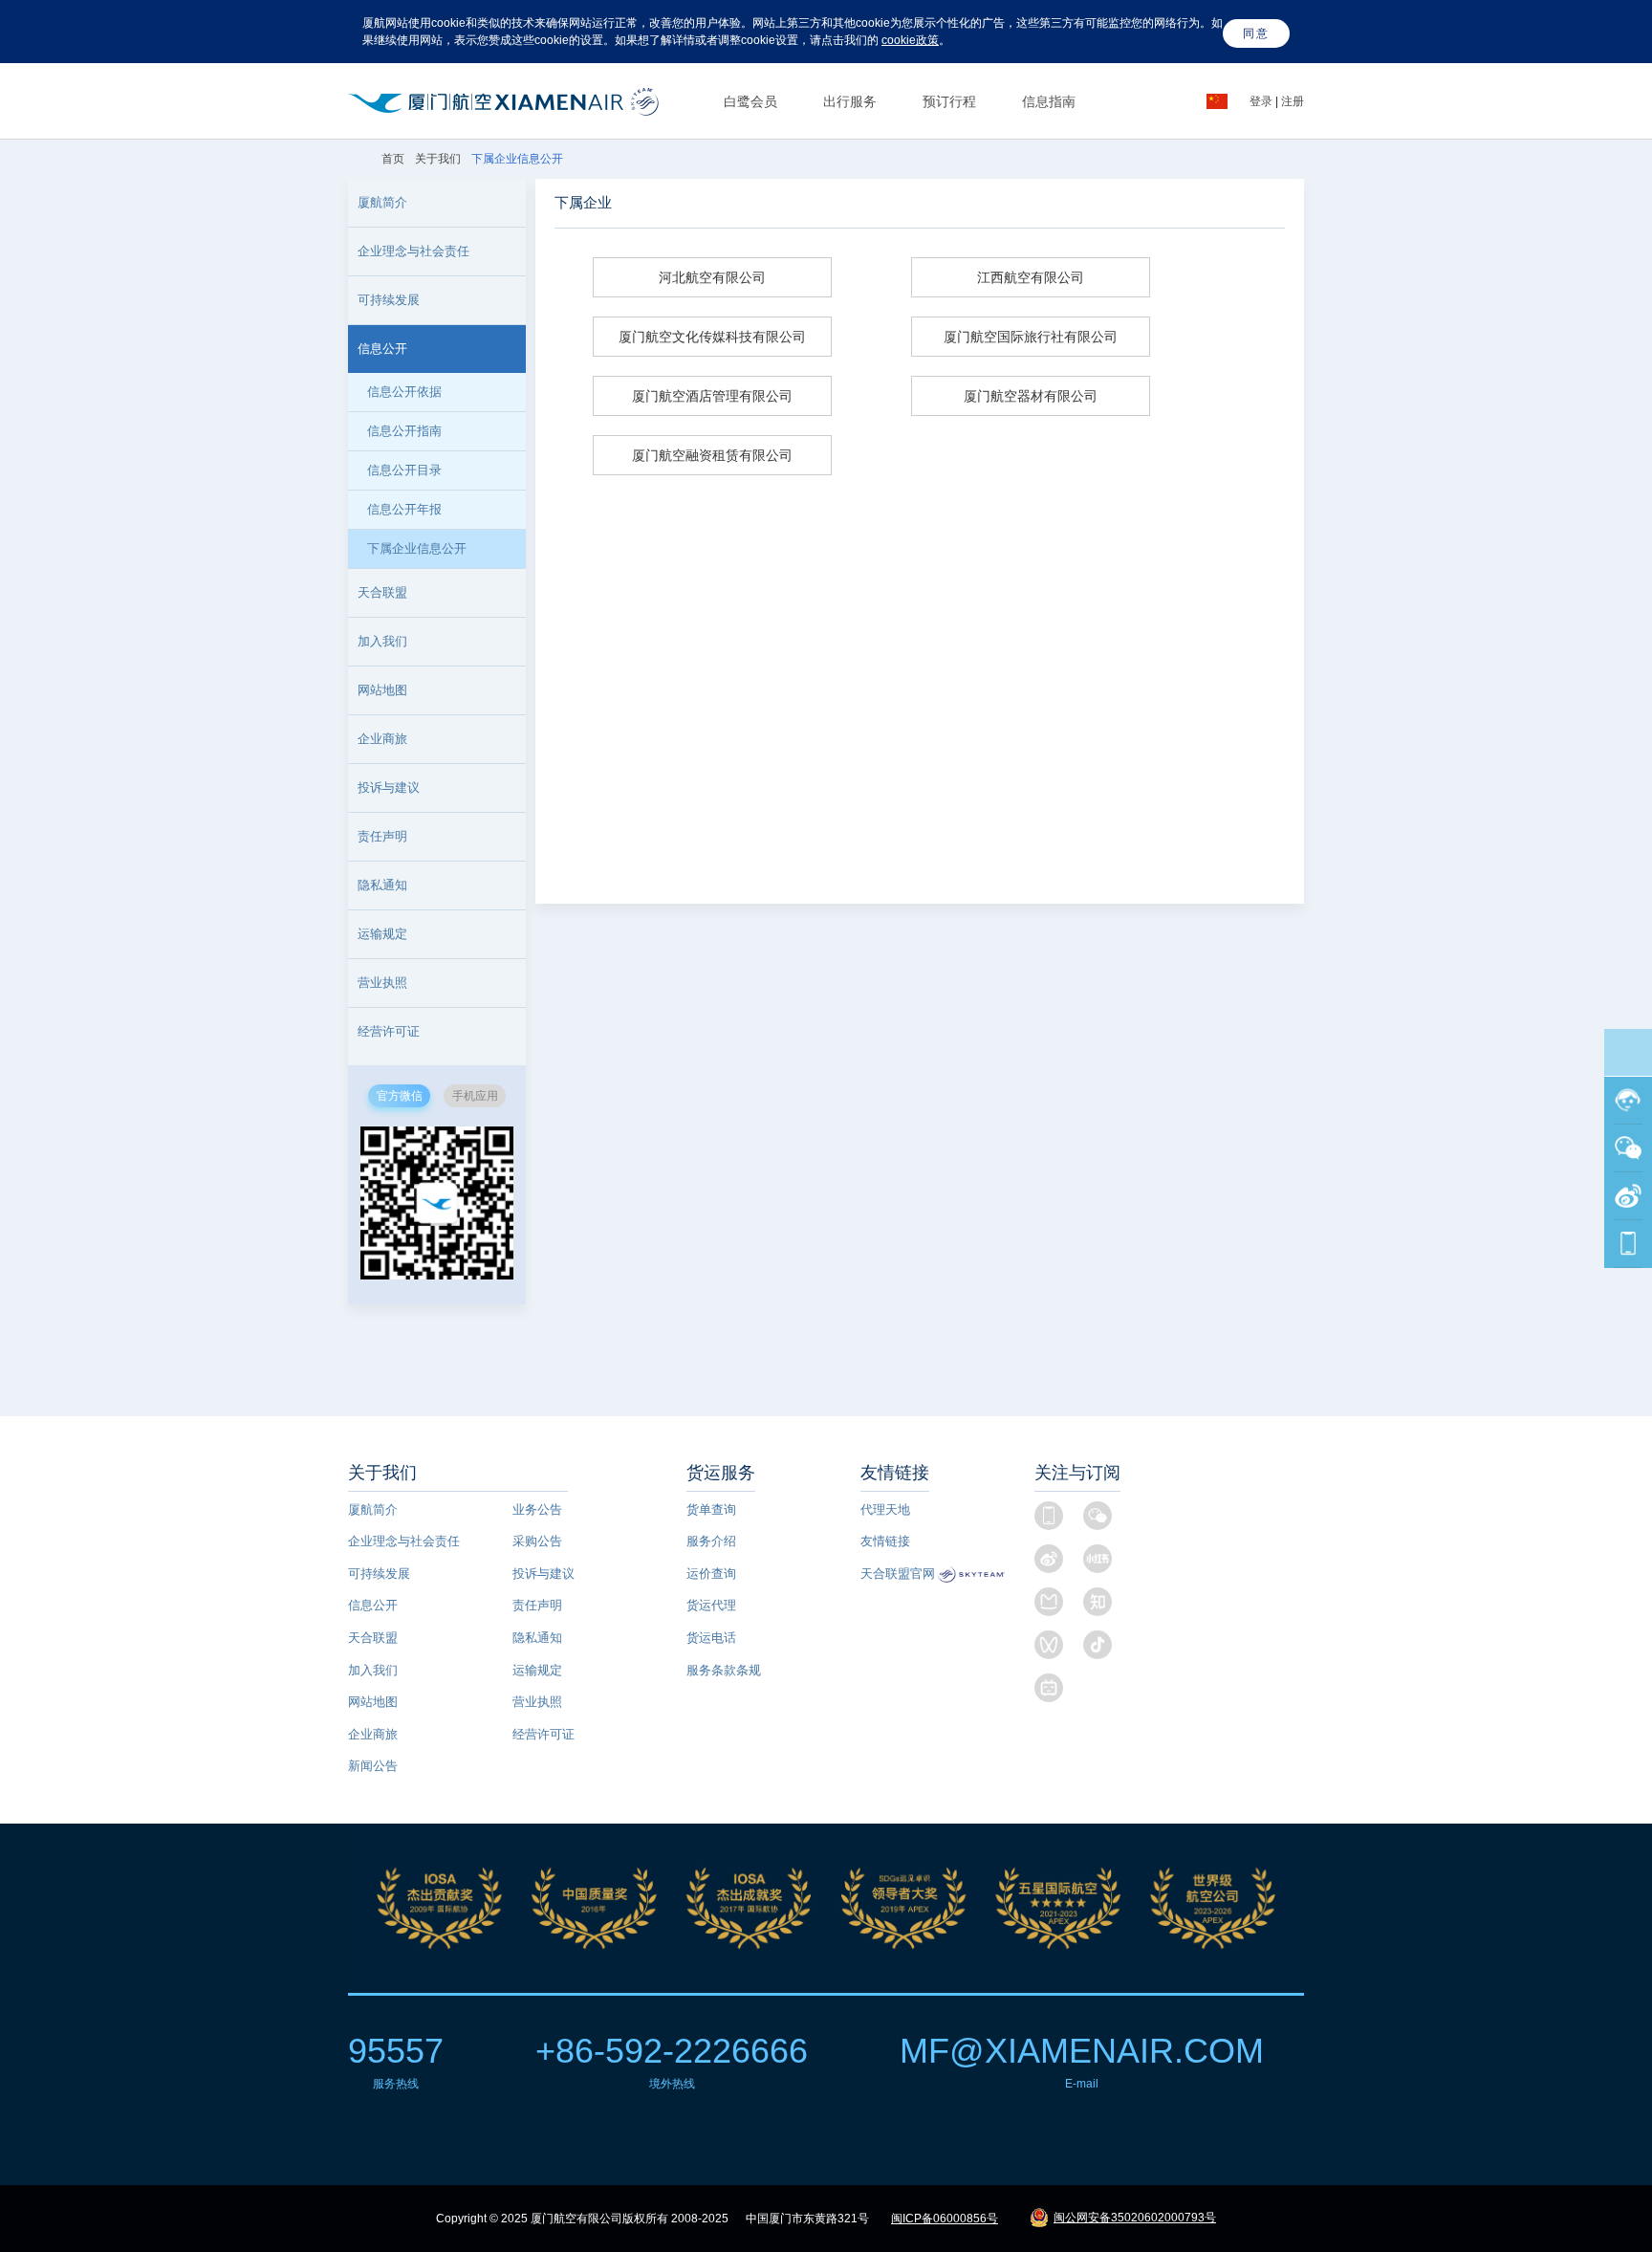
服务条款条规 (724, 1670)
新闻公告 (373, 1766)
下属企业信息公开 (417, 548)
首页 (394, 159)
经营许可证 (543, 1734)
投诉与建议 (389, 787)
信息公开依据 (404, 392)
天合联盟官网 (898, 1574)
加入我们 (382, 641)
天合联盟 (373, 1638)
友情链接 (885, 1541)
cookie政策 (910, 40)
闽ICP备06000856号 (945, 2219)
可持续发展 (379, 1574)
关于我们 (438, 159)
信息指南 (1049, 101)
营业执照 (537, 1702)
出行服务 (850, 101)
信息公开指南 (404, 431)
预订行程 (949, 101)
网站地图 (373, 1702)
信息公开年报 (404, 509)
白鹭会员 (750, 101)
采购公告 (537, 1541)
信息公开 (373, 1605)
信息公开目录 (404, 470)
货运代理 (711, 1605)
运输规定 (382, 934)
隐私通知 (382, 885)
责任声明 (382, 836)
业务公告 (537, 1509)
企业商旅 (382, 739)
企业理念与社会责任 (404, 1541)
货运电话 (711, 1638)
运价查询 (711, 1574)
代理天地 (885, 1509)
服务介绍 (711, 1541)
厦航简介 (373, 1509)
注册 (1293, 101)
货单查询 (711, 1509)
